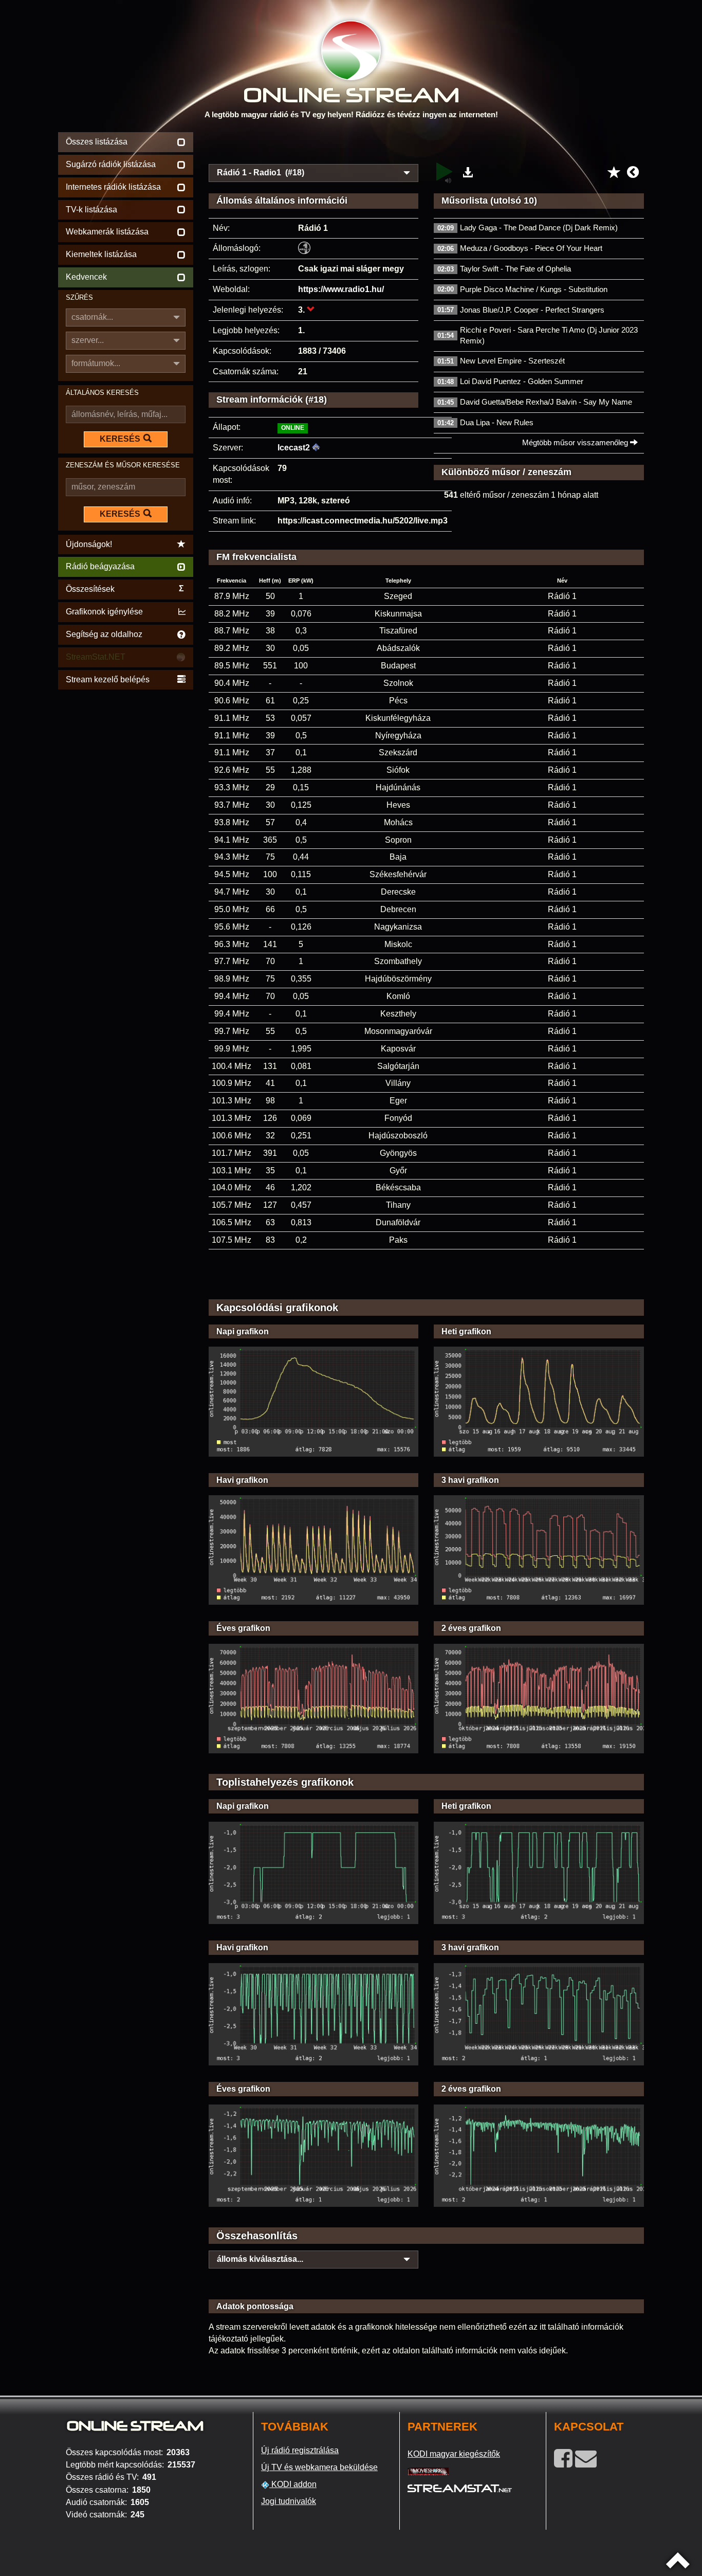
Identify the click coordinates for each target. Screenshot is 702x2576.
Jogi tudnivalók (289, 2501)
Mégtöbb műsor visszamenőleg (576, 442)
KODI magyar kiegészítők (454, 2454)
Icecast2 (294, 448)
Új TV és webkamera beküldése (319, 2467)
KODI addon (293, 2484)
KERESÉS (120, 439)
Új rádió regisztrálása (300, 2450)
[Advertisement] (427, 145)
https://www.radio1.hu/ (341, 289)
